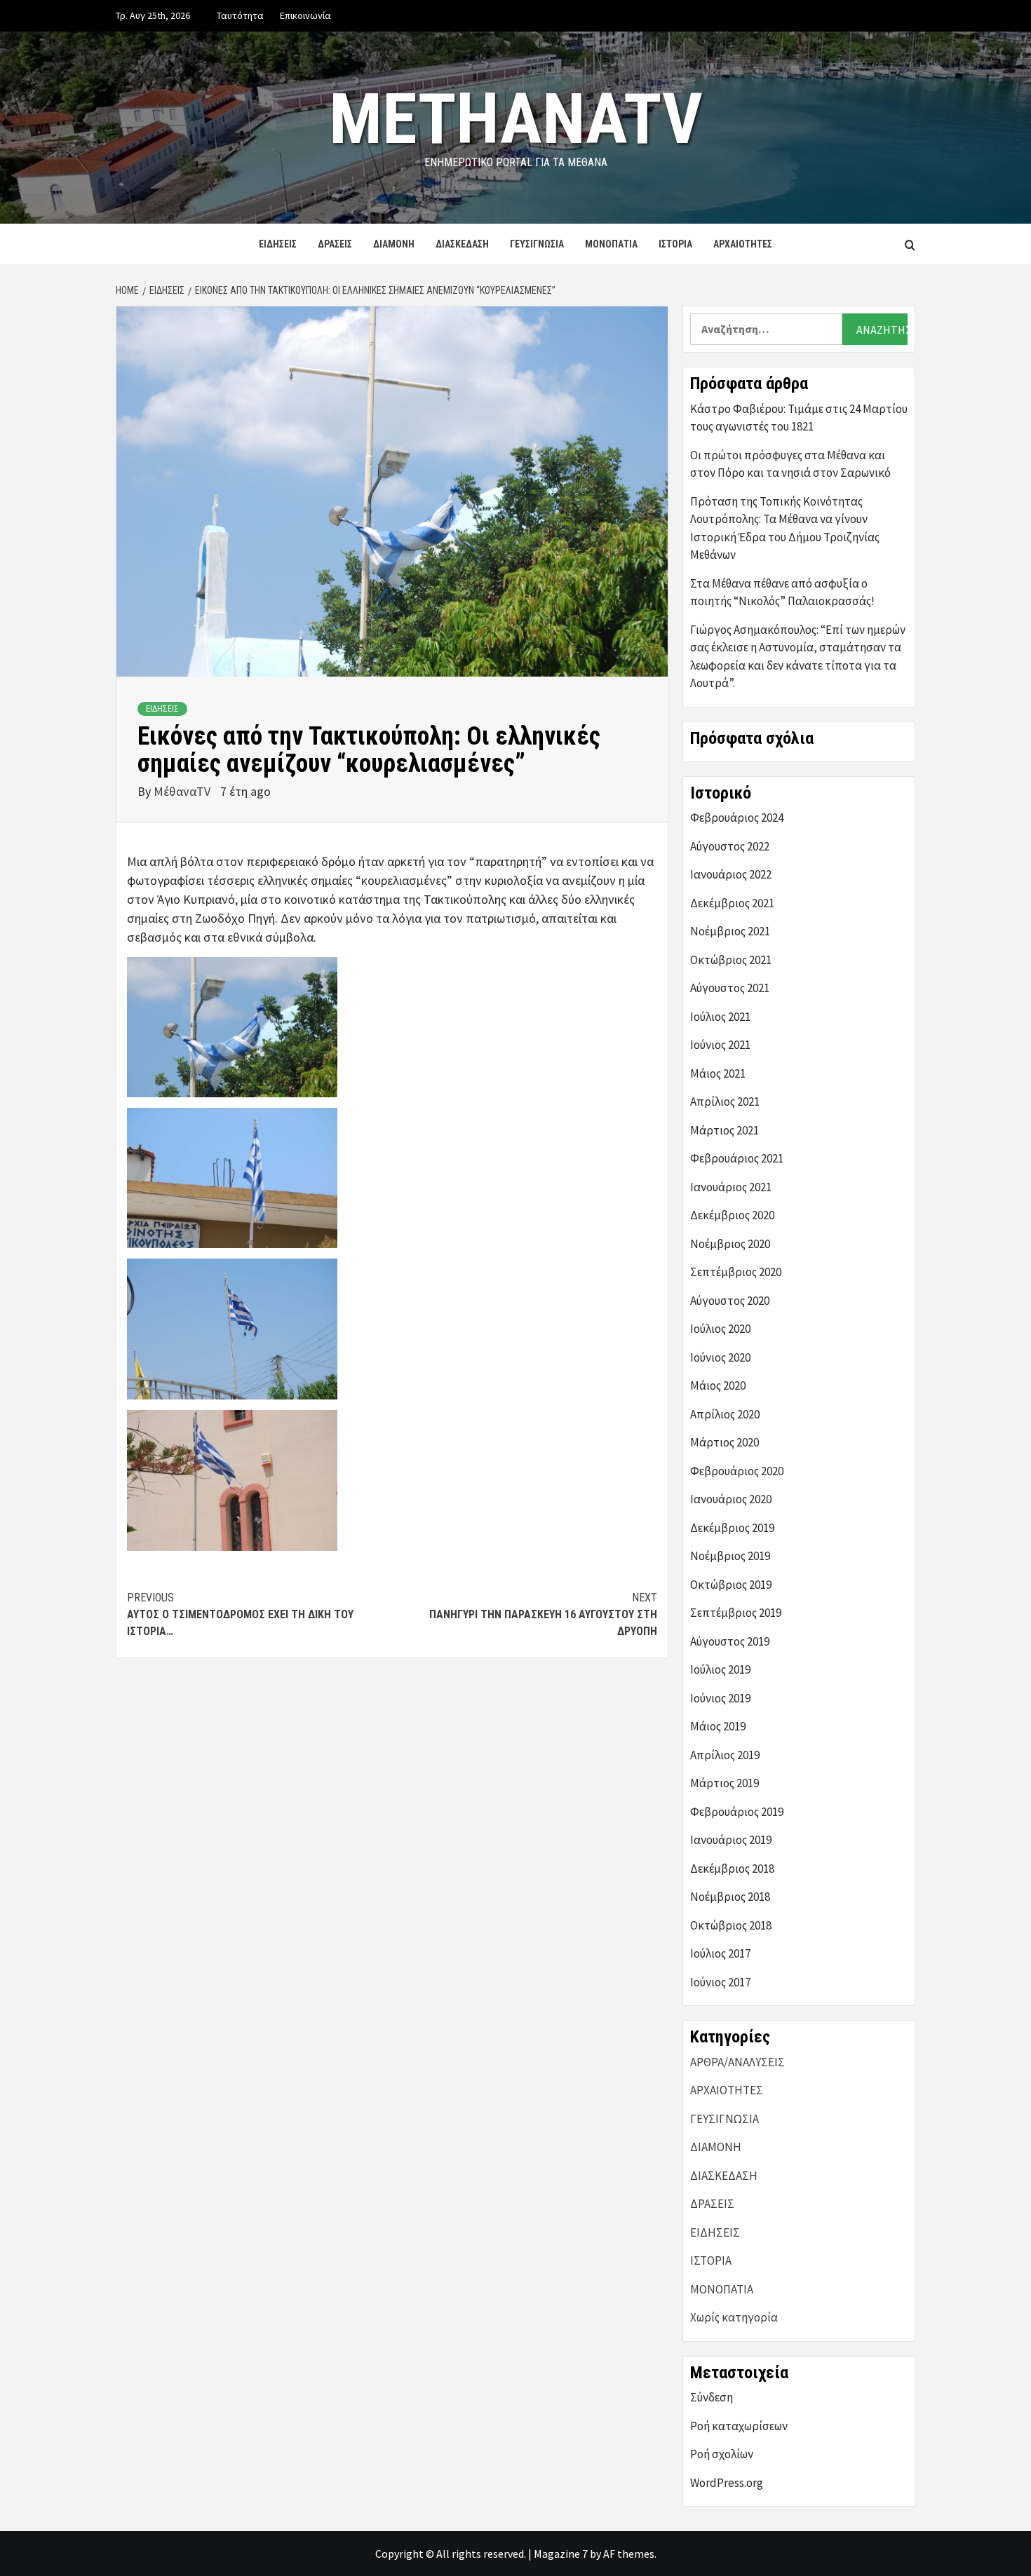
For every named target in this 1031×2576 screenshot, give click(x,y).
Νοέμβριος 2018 (730, 1897)
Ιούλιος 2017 (720, 1953)
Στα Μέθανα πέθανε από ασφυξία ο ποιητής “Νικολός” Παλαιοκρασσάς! (782, 592)
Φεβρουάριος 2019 (737, 1812)
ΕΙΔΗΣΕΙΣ (278, 244)
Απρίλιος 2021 (725, 1101)
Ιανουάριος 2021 (731, 1187)
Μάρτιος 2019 (725, 1783)
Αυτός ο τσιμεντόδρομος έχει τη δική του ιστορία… (240, 1614)
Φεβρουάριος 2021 (737, 1158)
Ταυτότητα (240, 15)
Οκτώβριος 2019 (731, 1585)
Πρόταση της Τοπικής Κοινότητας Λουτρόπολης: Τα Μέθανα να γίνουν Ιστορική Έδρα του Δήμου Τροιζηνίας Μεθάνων (785, 528)
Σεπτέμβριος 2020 (736, 1272)
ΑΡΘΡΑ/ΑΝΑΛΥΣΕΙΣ (737, 2062)
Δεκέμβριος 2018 (732, 1869)
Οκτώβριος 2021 (731, 960)
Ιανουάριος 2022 (731, 874)
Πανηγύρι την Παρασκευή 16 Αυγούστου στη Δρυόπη (543, 1614)
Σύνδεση (712, 2397)
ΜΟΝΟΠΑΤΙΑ (611, 244)
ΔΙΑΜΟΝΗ (394, 244)
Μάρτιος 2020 (725, 1442)
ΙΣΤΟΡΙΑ (675, 244)
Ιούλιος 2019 (720, 1669)
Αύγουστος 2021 (730, 988)
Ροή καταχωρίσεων (739, 2426)
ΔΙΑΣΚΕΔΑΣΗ (462, 244)
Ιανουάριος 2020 (731, 1499)
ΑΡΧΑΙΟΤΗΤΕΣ (743, 244)
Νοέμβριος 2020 (730, 1244)
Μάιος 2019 (718, 1726)
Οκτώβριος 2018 (731, 1925)
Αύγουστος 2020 (730, 1301)
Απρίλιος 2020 (725, 1414)
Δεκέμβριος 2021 (732, 903)
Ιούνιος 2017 (720, 1982)
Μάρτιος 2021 (725, 1130)
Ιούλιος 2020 (720, 1329)
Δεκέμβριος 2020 (732, 1215)
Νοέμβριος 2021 (730, 931)
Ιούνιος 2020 (720, 1357)
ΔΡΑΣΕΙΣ (335, 244)
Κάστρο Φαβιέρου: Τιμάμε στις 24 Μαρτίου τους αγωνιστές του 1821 (799, 418)
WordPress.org (727, 2483)
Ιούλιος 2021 (720, 1017)
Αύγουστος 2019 (730, 1641)
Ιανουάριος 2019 (731, 1840)
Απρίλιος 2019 (725, 1755)
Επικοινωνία (305, 15)
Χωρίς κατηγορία (734, 2317)
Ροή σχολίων (722, 2454)
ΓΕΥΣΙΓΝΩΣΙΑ (537, 244)
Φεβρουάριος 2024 (737, 818)
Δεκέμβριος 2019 (732, 1528)
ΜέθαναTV (183, 791)
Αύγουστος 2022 (730, 846)
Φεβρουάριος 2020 (737, 1471)
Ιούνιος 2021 (720, 1045)
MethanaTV (516, 119)
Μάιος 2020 (718, 1385)
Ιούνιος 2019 (720, 1698)
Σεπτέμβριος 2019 (736, 1613)
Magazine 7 (561, 2554)
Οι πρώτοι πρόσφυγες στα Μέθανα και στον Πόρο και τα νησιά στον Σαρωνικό (790, 464)
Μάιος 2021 (718, 1073)
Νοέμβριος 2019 (730, 1556)
